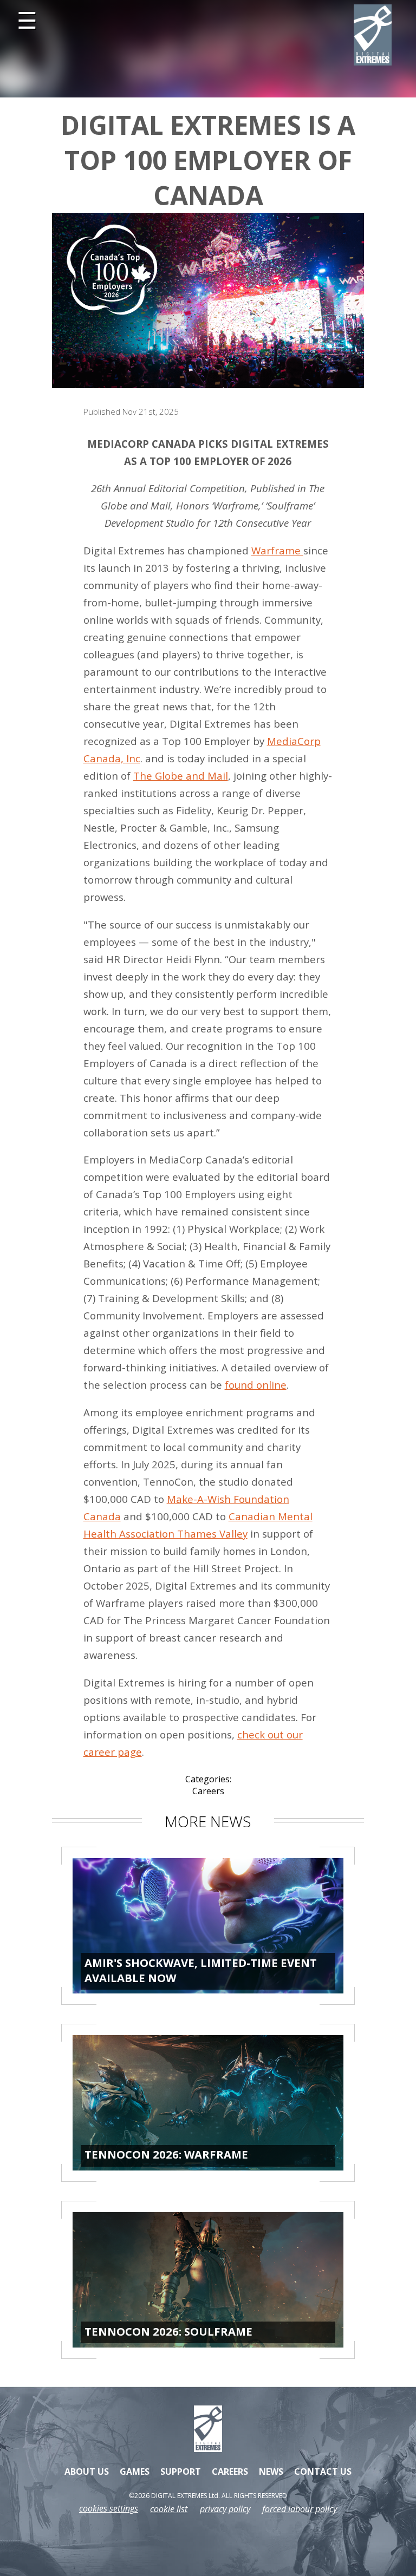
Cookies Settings (109, 2509)
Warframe (277, 550)
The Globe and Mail (181, 776)
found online (256, 1385)
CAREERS (230, 2472)
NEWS (271, 2472)
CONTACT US (323, 2472)
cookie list (169, 2509)
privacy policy (225, 2509)
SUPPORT (181, 2472)
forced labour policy (300, 2509)
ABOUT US (87, 2472)
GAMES (135, 2472)
